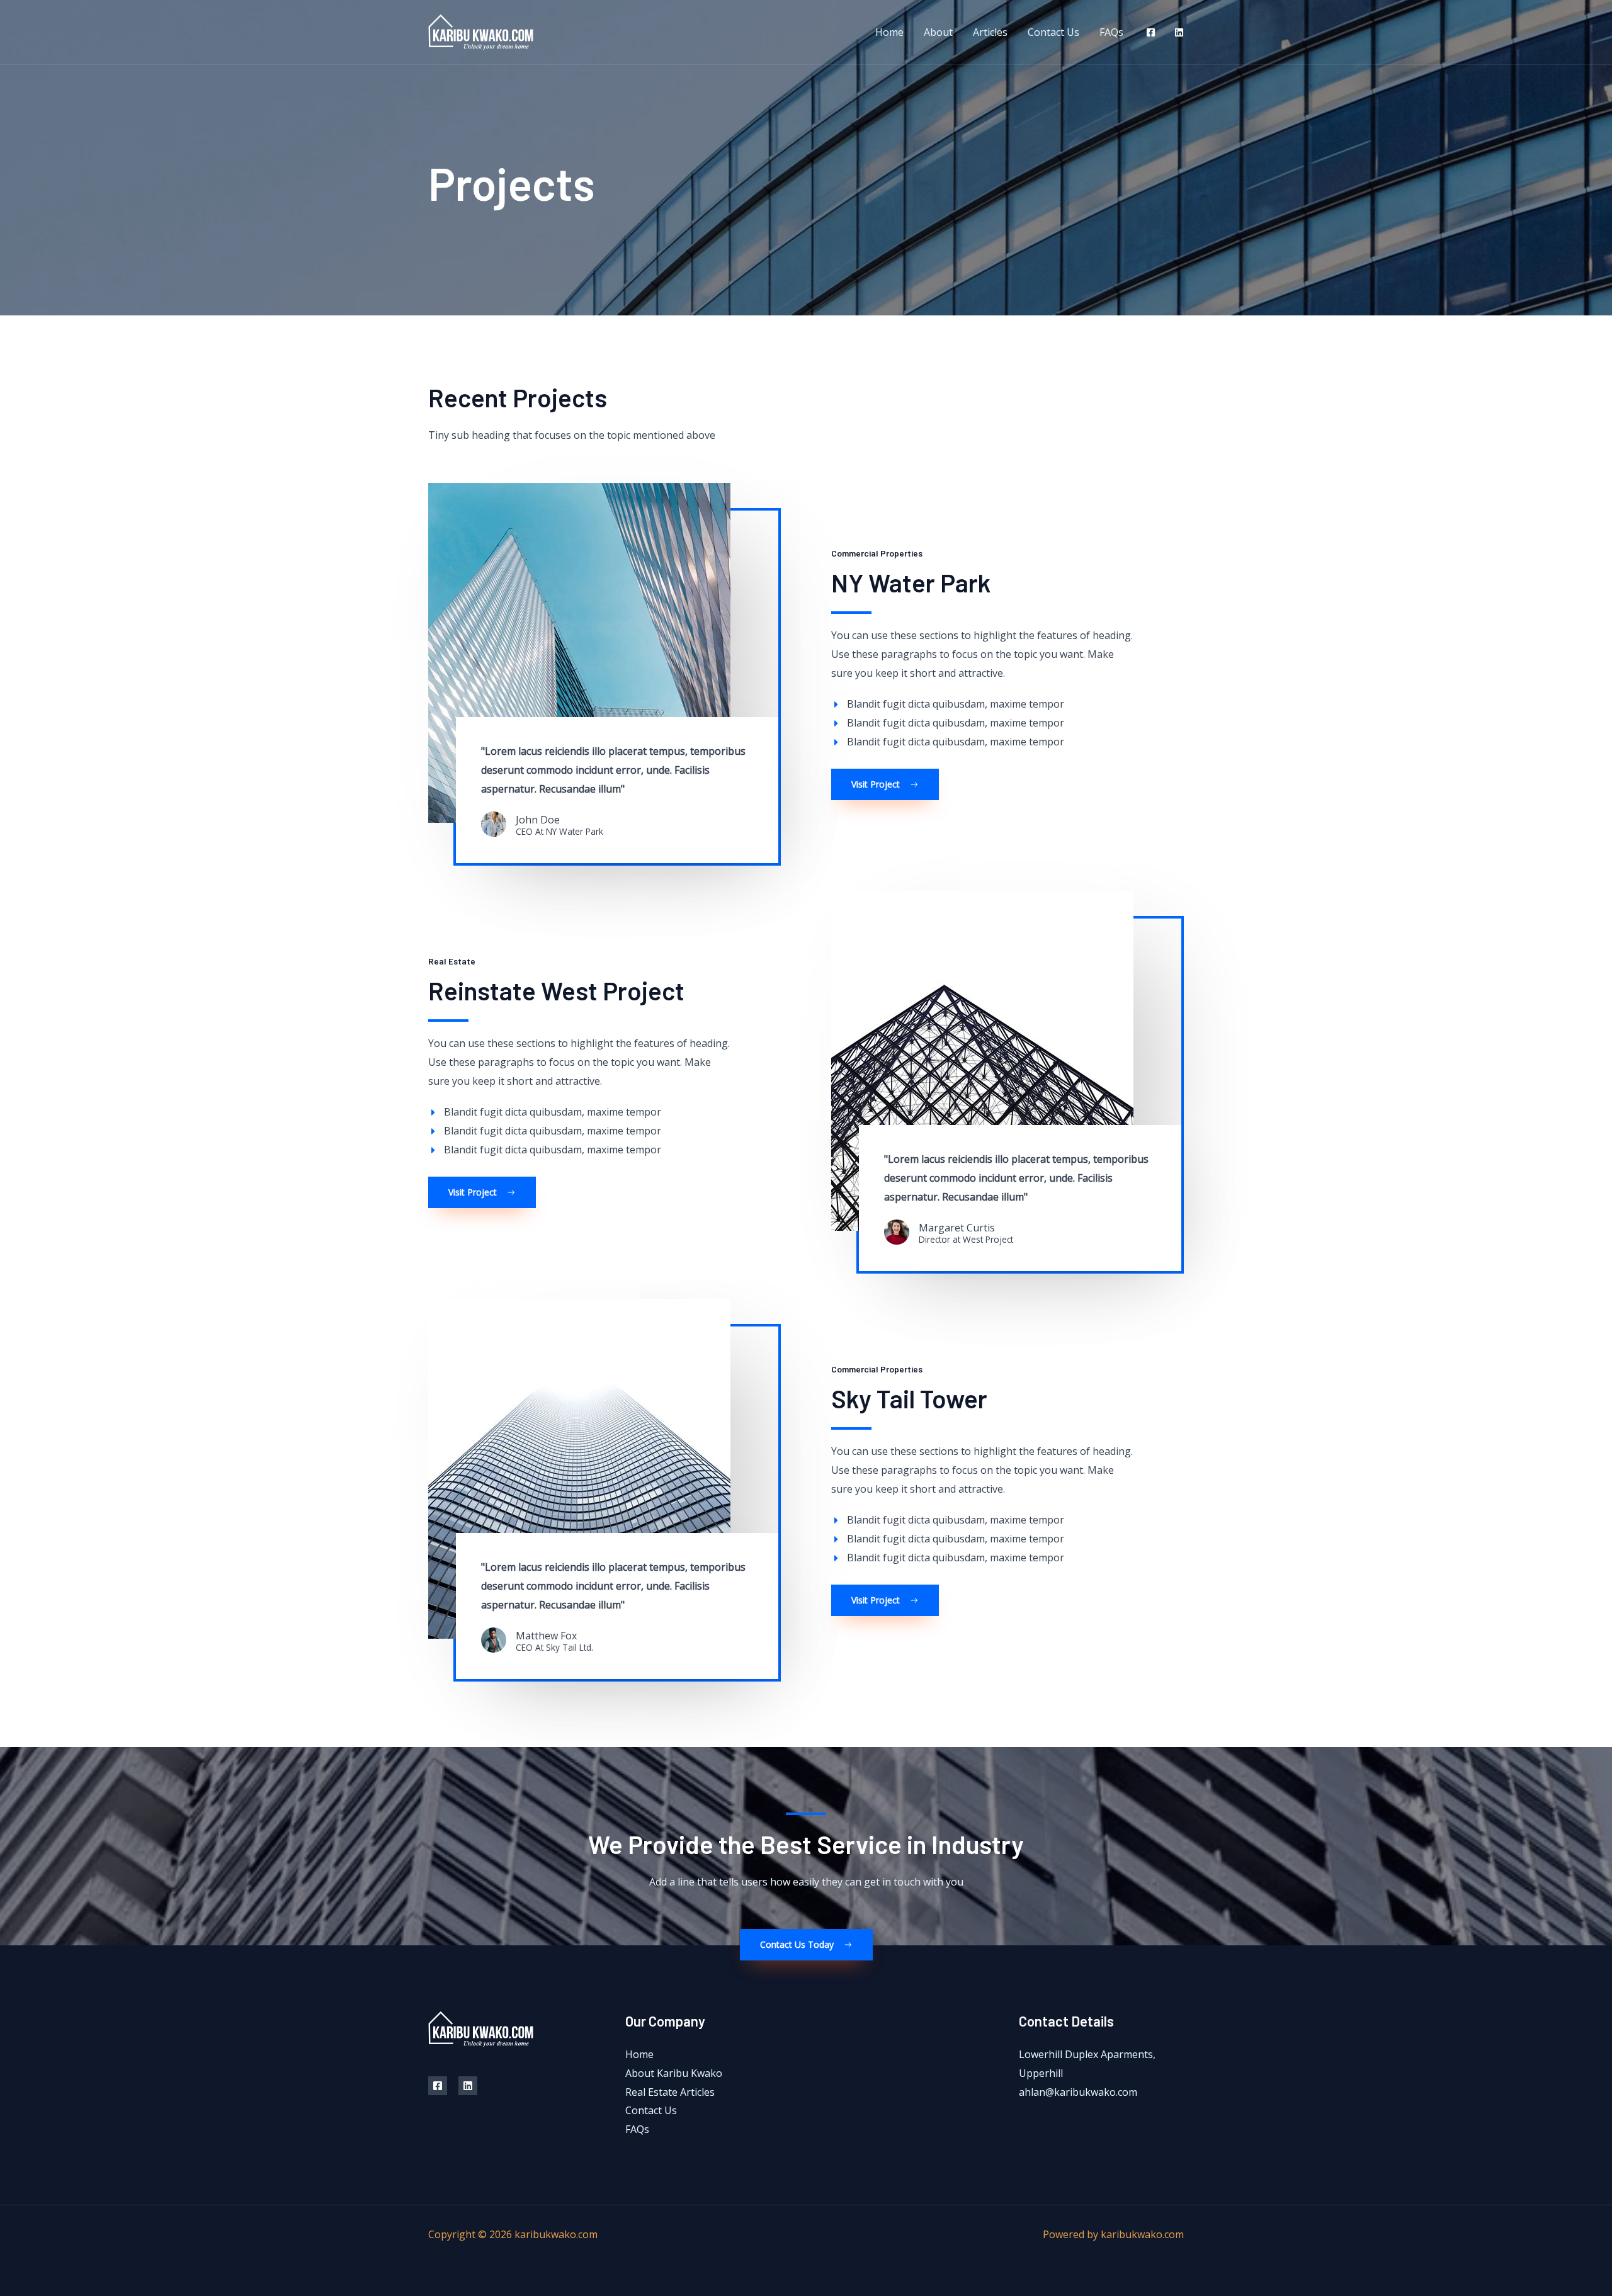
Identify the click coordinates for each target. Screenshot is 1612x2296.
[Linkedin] (1179, 32)
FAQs (1111, 32)
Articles (990, 32)
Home (889, 32)
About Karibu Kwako (674, 2073)
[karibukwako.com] (481, 31)
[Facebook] (1151, 32)
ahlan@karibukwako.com (1078, 2092)
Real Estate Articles (670, 2092)
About (938, 32)
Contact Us (1053, 32)
